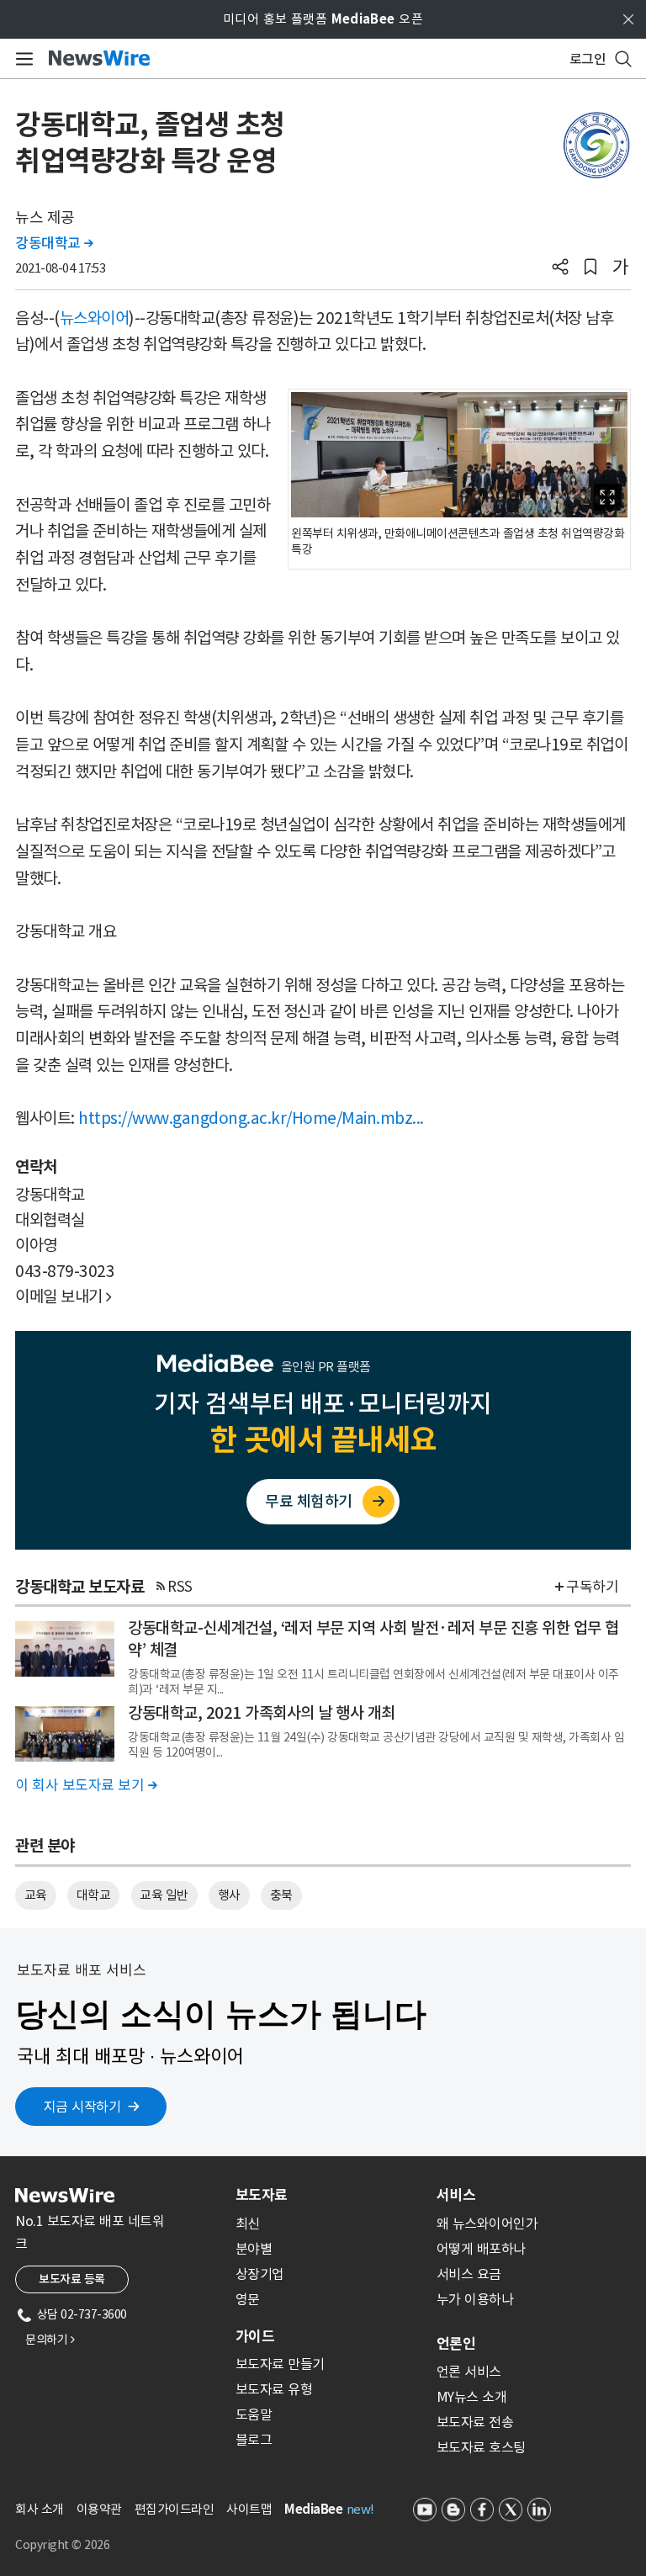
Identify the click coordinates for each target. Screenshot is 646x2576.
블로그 (254, 2440)
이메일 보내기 (64, 1296)
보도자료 (262, 2195)
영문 (248, 2299)
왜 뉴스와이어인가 (487, 2224)
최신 (248, 2224)
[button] (560, 268)
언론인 (456, 2344)
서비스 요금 (469, 2274)
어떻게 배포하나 (481, 2249)
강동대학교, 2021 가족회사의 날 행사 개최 (262, 1713)
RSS (180, 1587)
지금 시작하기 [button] (82, 2107)
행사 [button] (229, 1895)
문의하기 (50, 2340)
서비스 (456, 2195)
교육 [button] (36, 1895)
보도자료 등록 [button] (72, 2279)
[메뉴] (21, 59)
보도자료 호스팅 (481, 2447)
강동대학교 (54, 243)
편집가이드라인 (175, 2509)
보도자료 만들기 (280, 2364)
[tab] (329, 2195)
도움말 (254, 2414)
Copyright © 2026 (62, 2545)
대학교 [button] (94, 1895)
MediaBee (313, 2509)
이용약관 (99, 2509)
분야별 (254, 2249)
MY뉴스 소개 (472, 2397)
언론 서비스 (469, 2372)
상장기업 (260, 2274)
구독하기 (592, 1587)
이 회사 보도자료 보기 (86, 1785)
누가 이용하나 (475, 2299)
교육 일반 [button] (164, 1895)
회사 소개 (40, 2509)
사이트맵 (249, 2509)
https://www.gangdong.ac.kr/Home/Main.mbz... (251, 1118)
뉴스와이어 (95, 318)
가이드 (255, 2336)
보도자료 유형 (274, 2389)
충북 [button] (281, 1895)
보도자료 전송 (475, 2422)
